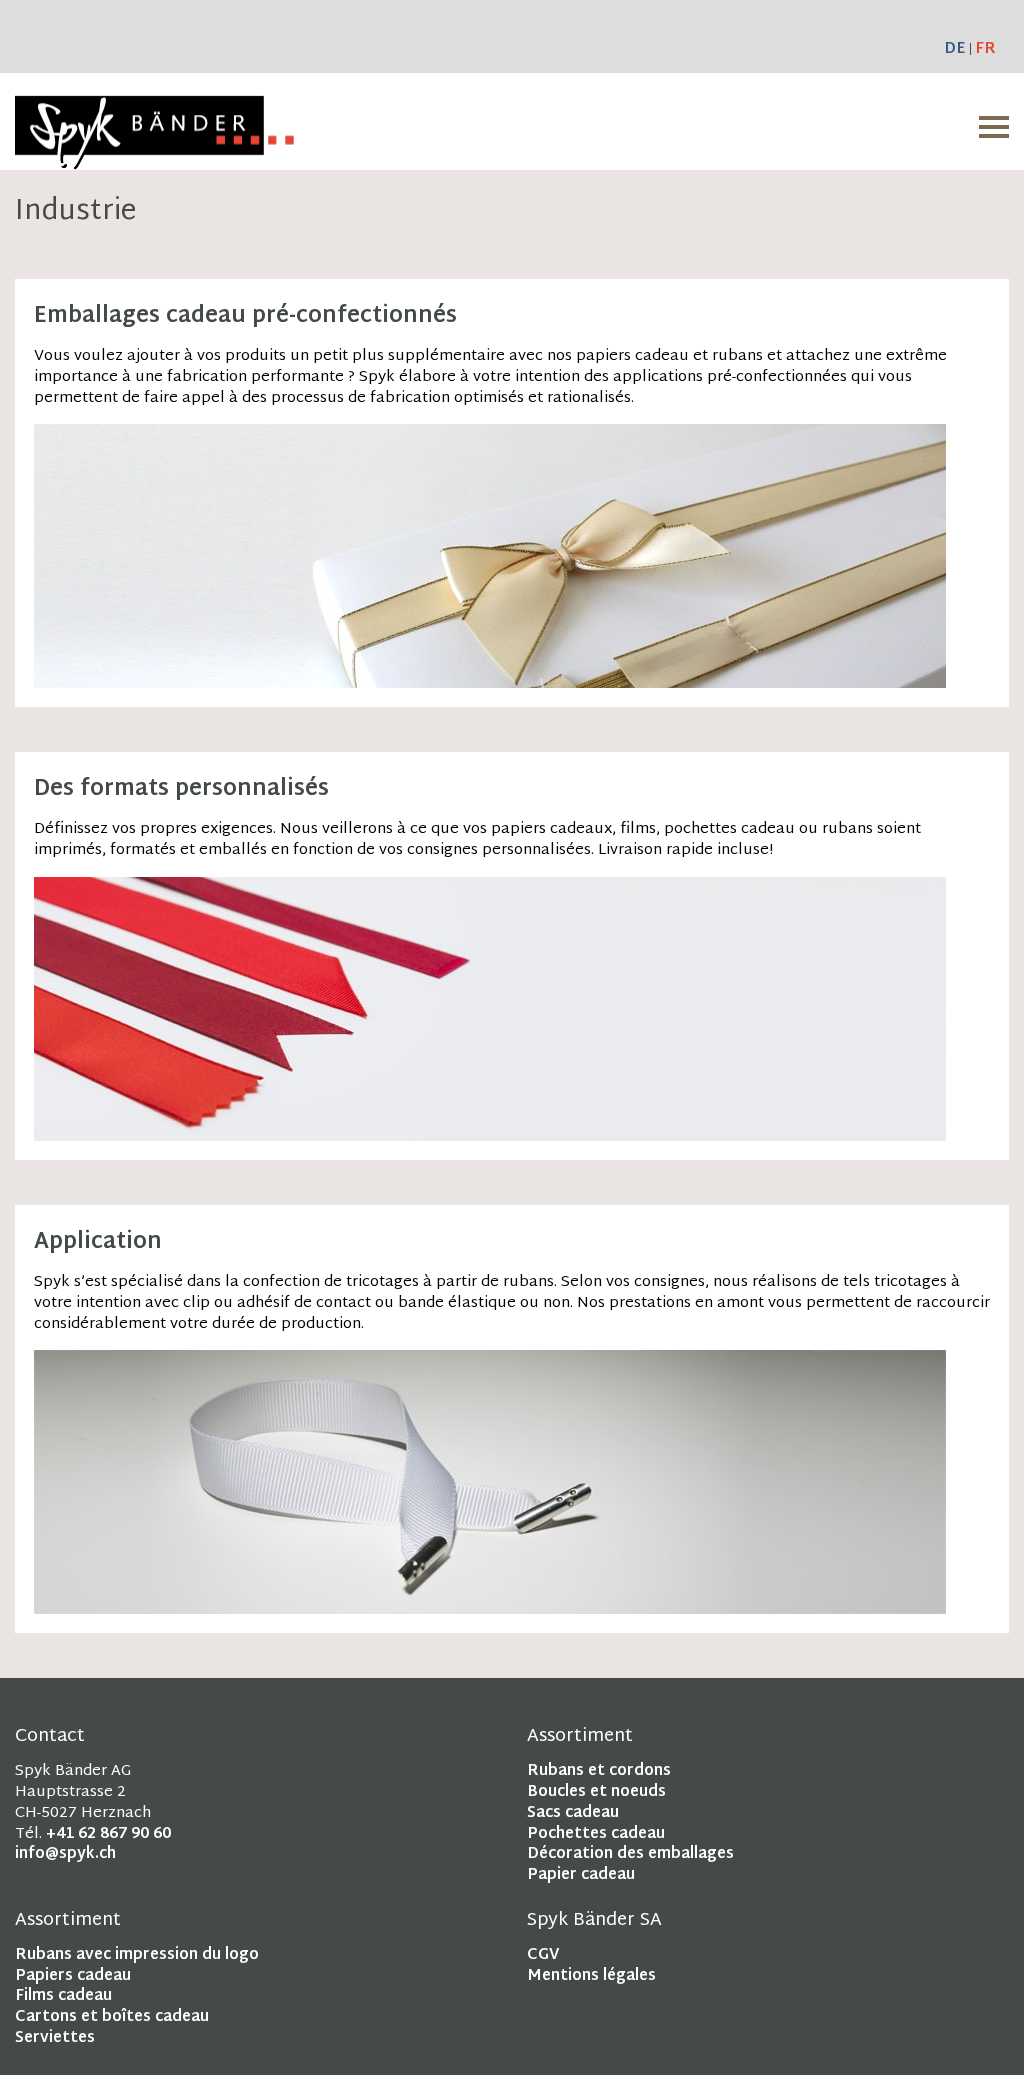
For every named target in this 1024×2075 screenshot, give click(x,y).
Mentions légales (591, 1976)
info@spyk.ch (65, 1854)
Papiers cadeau (73, 1976)
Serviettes (55, 2038)
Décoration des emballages (630, 1854)
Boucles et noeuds (596, 1792)
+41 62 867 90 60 (108, 1834)
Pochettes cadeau (596, 1834)
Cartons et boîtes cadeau (112, 2017)
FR (985, 49)
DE (954, 49)
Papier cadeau (581, 1875)
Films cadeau (63, 1996)
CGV (543, 1955)
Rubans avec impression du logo (137, 1955)
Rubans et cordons (599, 1771)
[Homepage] (154, 158)
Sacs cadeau (573, 1813)
